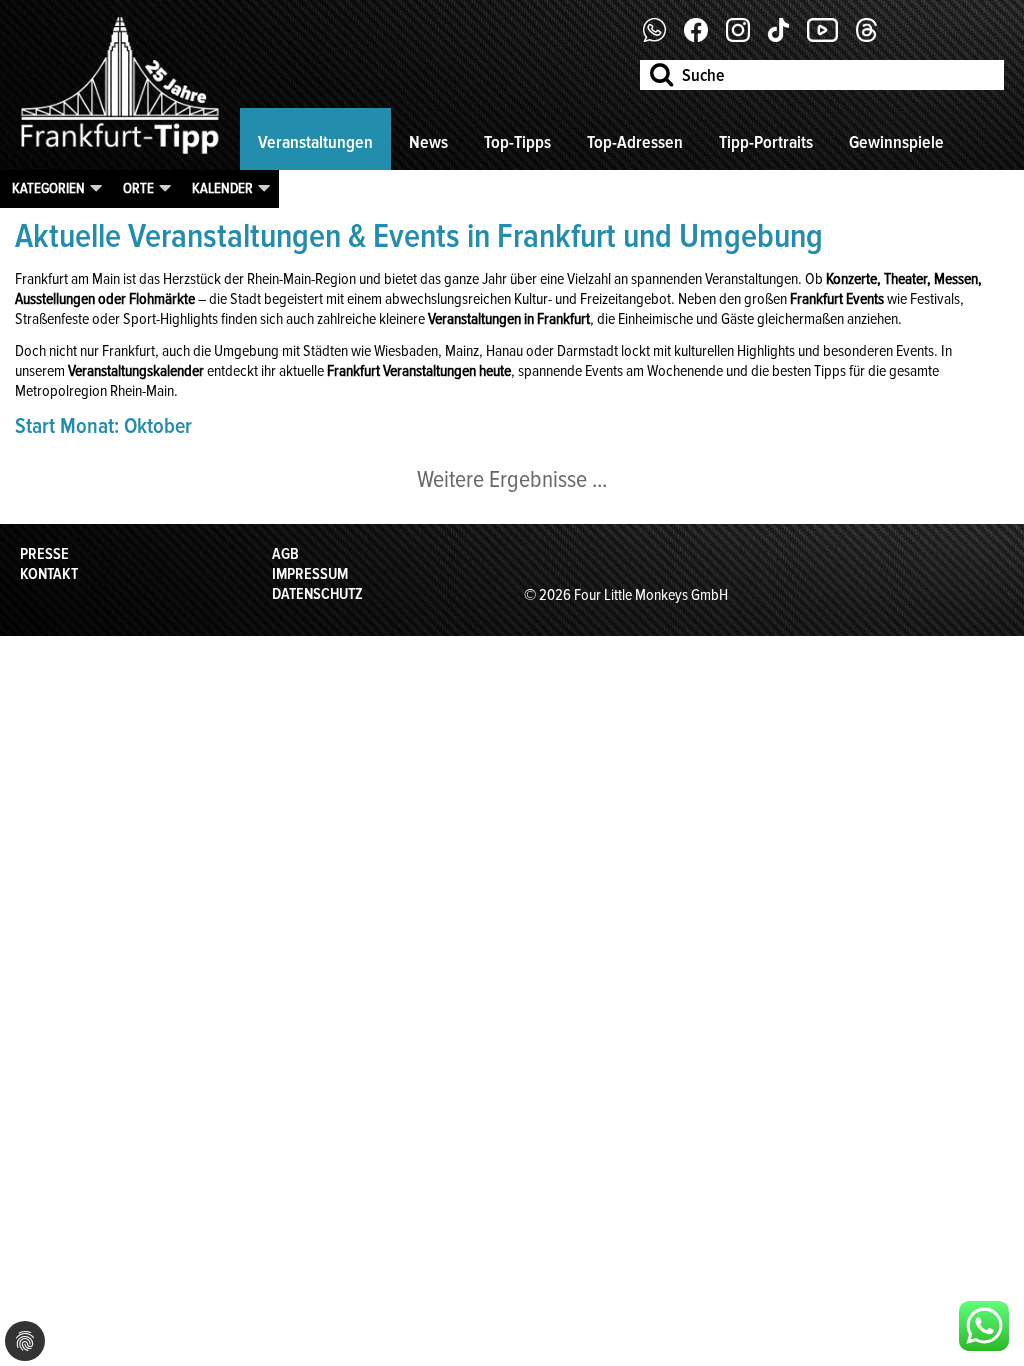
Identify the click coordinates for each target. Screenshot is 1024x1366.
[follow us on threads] (874, 37)
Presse (44, 554)
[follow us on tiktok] (786, 37)
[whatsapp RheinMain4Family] (984, 1326)
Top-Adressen (635, 142)
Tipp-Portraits (766, 142)
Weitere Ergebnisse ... (512, 479)
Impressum (310, 574)
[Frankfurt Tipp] (120, 155)
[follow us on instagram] (745, 37)
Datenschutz (317, 594)
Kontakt (49, 574)
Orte (138, 188)
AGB (285, 554)
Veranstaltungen (315, 142)
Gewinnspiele (896, 142)
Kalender (222, 188)
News (428, 142)
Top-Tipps (517, 142)
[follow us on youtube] (830, 37)
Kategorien (48, 188)
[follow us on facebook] (662, 37)
